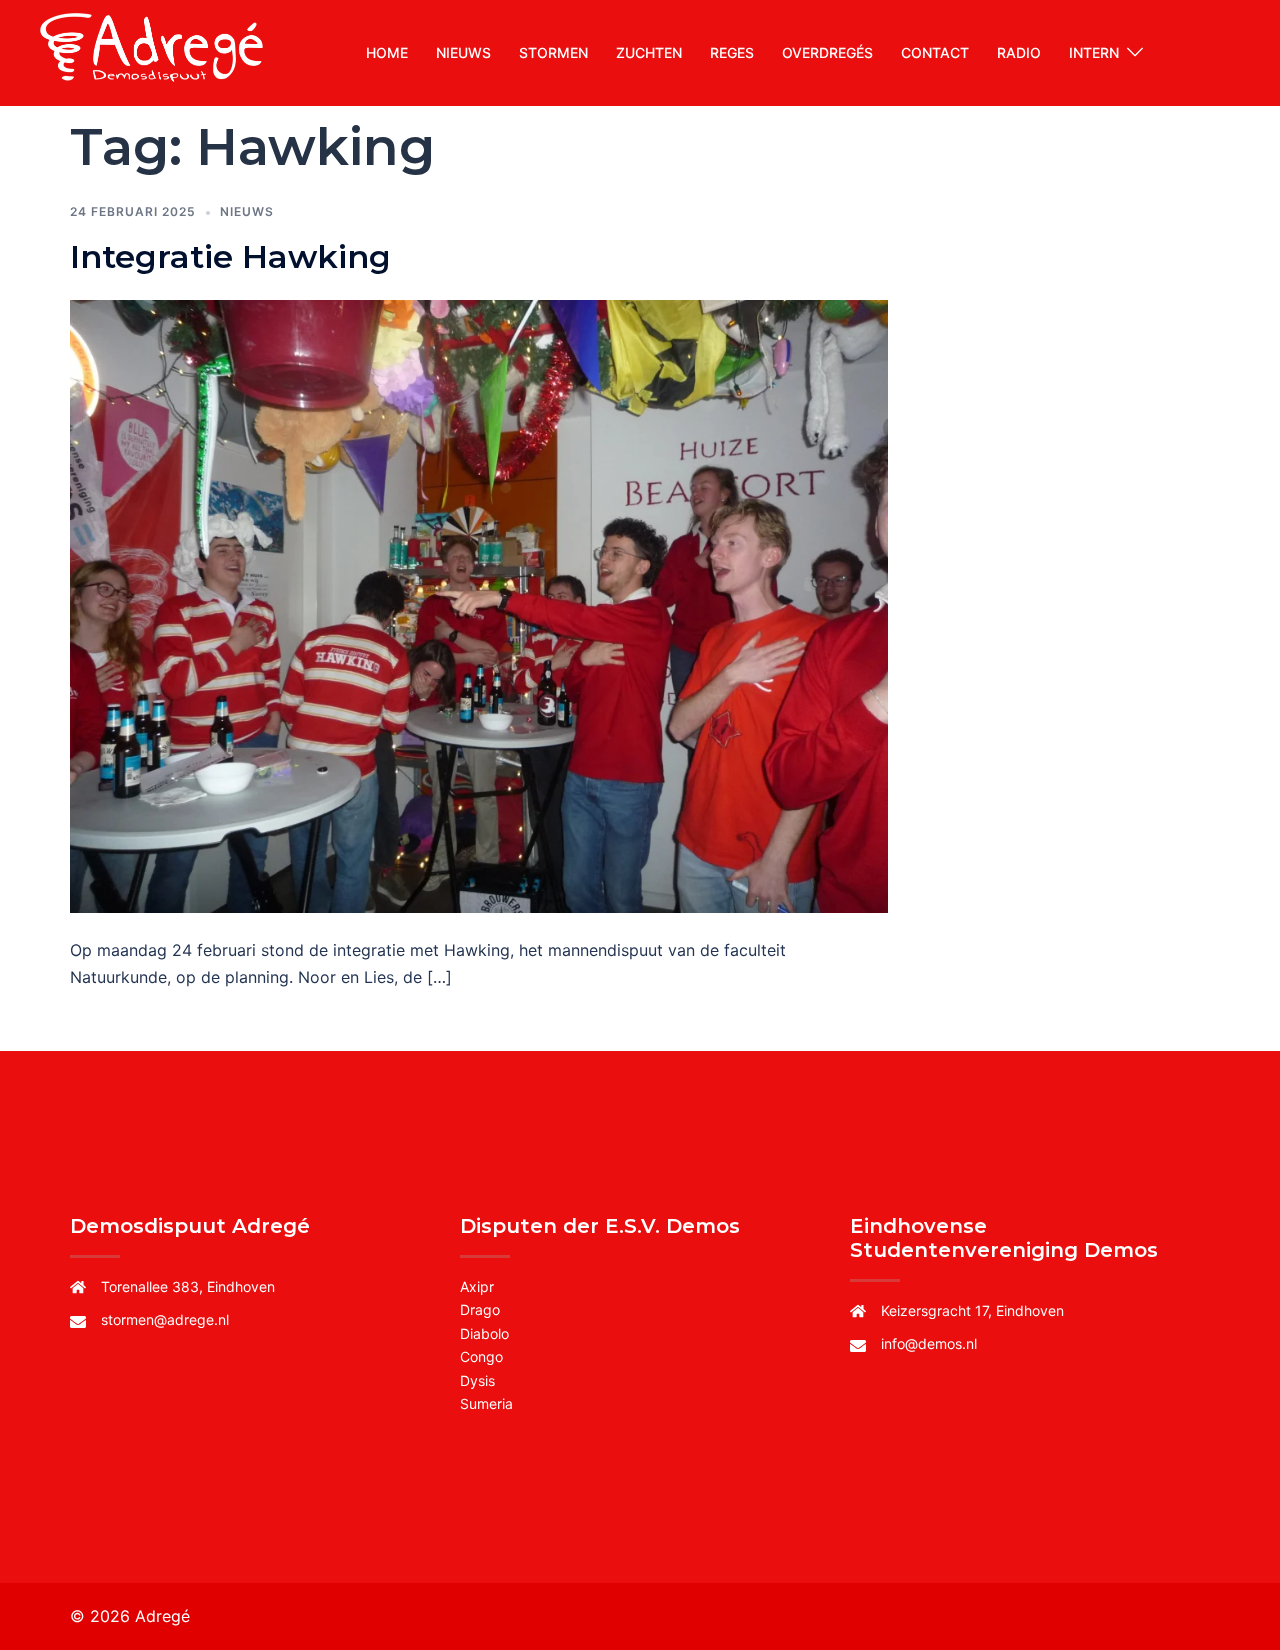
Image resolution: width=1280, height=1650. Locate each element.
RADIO (1019, 52)
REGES (732, 52)
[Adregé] (154, 51)
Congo (481, 1356)
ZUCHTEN (649, 52)
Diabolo (484, 1333)
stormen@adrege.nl (165, 1319)
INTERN (1094, 52)
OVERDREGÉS (827, 52)
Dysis (477, 1380)
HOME (387, 52)
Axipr (477, 1286)
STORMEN (553, 52)
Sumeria (486, 1403)
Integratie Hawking (230, 256)
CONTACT (935, 52)
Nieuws (247, 211)
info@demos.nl (929, 1343)
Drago (480, 1309)
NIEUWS (463, 52)
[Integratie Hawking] (479, 605)
